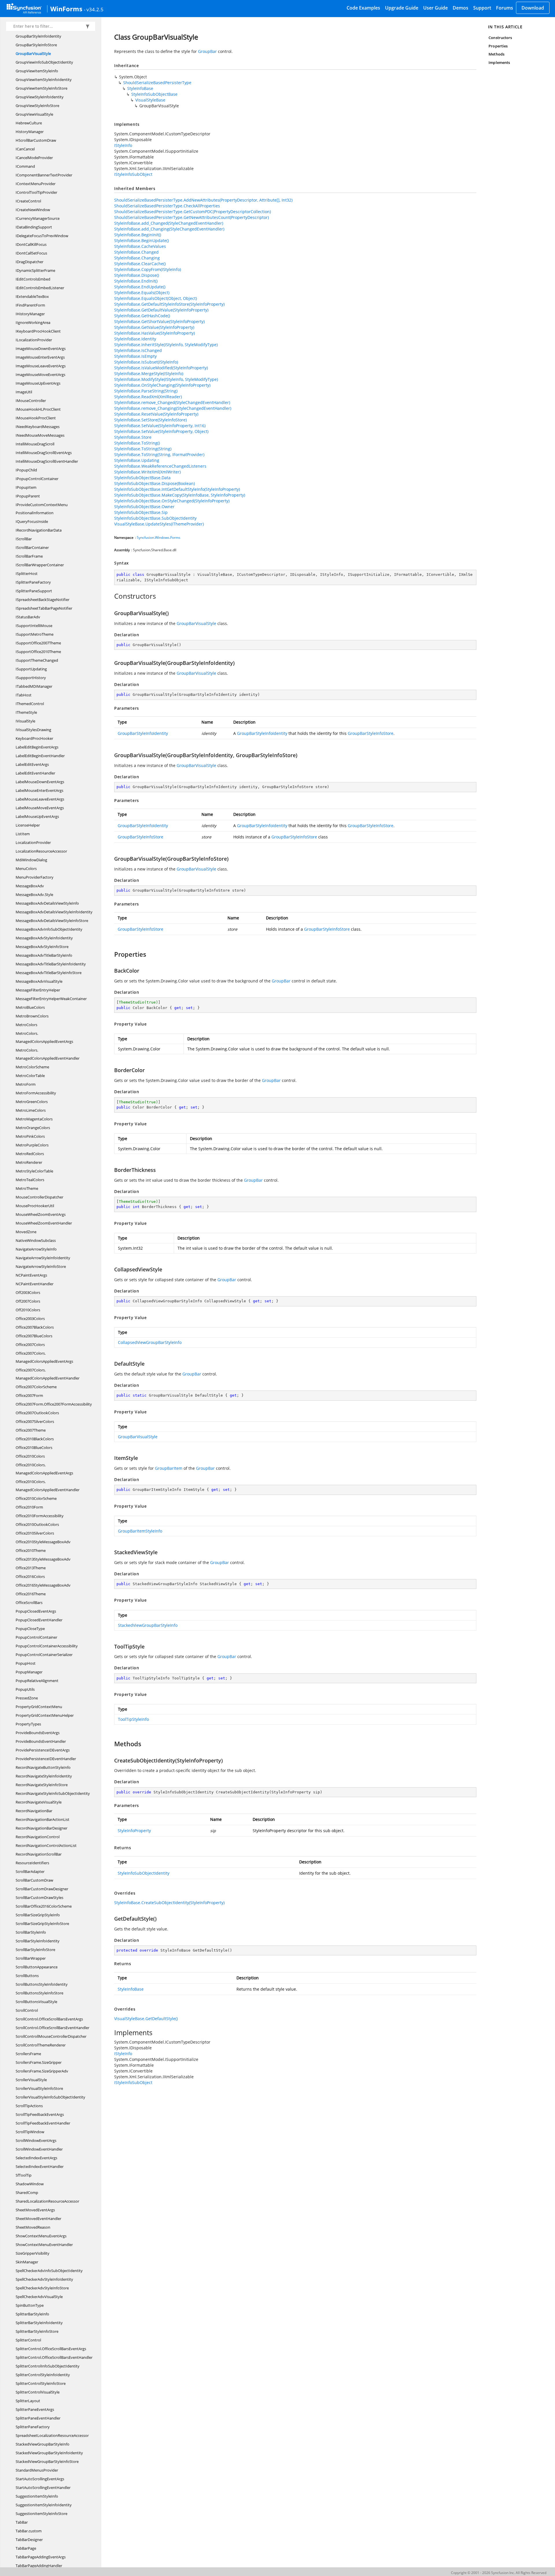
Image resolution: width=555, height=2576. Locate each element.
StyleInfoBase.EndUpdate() (140, 287)
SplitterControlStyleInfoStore (41, 2383)
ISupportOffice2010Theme (38, 652)
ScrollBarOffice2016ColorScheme (44, 1906)
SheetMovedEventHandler (38, 2219)
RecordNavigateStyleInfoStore (42, 1785)
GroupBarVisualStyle (33, 54)
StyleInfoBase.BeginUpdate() (141, 240)
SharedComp (27, 2193)
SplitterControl (28, 2340)
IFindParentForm (30, 305)
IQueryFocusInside (32, 521)
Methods (496, 54)
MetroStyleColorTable (34, 1171)
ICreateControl (28, 201)
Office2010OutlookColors (37, 1524)
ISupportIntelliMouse (34, 626)
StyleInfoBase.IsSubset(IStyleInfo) (146, 362)
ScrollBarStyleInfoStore (35, 1950)
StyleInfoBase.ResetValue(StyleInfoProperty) (156, 414)
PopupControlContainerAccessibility (47, 1646)
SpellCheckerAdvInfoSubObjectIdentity (49, 2271)
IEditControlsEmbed (33, 279)
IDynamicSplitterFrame (35, 270)
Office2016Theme (31, 1594)
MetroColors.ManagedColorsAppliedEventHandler (48, 1054)
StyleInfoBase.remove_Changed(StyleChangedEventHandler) (172, 402)
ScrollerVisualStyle (31, 2080)
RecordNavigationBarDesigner (41, 1828)
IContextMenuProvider (36, 184)
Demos (460, 8)
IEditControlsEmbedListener (40, 288)
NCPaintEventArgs (31, 1275)
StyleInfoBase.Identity (135, 339)
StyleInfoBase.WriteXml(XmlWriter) (147, 472)
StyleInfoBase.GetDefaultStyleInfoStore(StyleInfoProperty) (169, 304)
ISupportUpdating (31, 669)
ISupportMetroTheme (35, 634)
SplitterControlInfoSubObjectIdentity (48, 2366)
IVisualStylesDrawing (33, 730)
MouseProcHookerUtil (35, 1206)
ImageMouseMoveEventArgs (40, 375)
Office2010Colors (30, 1456)
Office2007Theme (31, 1430)
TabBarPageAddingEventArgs (41, 2557)
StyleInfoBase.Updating (137, 460)
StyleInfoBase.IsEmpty (135, 356)
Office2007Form (29, 1395)
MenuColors (26, 868)
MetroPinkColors (30, 1136)
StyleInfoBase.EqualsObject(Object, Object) (156, 298)
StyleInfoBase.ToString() (137, 443)
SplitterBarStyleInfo (32, 2314)
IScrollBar (24, 539)
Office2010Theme (31, 1550)
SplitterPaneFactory (33, 2427)
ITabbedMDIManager (34, 686)
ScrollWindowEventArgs (36, 2140)
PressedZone (27, 1698)
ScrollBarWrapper (31, 1958)
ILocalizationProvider (34, 340)
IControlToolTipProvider (36, 192)
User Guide (435, 8)
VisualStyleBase (150, 100)
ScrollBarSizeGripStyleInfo (38, 1915)
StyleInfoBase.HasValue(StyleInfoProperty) (155, 333)
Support (482, 8)
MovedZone (26, 1232)
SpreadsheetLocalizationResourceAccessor (52, 2435)
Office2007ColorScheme (36, 1387)
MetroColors (26, 1025)
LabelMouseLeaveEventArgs (40, 799)
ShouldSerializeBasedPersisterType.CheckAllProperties (167, 206)
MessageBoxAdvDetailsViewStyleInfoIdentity (54, 912)
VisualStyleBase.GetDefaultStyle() (146, 2019)
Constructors (500, 38)
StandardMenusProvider (37, 2470)
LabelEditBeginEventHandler (40, 756)
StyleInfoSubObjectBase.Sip (141, 512)
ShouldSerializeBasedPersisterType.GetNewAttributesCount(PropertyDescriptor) (192, 217)
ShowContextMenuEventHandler (44, 2245)
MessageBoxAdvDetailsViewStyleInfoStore (52, 921)
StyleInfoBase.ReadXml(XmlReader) (148, 397)
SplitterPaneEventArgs (35, 2409)
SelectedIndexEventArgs (36, 2158)
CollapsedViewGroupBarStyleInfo (150, 1342)
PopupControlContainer (36, 1637)
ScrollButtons (27, 1976)
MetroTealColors (30, 1180)
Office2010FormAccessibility (40, 1516)
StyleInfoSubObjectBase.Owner (144, 507)
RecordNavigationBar (34, 1811)
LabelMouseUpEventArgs (37, 816)
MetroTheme (27, 1188)
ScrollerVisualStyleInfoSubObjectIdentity (50, 2097)
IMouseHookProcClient (36, 418)
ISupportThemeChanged (37, 660)
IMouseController (31, 401)
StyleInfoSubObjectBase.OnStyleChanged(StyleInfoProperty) (172, 501)
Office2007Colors (30, 1345)
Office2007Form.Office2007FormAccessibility (54, 1404)
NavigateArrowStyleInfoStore (41, 1266)
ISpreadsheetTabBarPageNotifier (44, 608)
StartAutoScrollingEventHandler (43, 2488)
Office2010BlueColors (34, 1447)
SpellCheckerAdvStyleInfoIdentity (44, 2279)
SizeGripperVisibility (33, 2253)
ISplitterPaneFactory (33, 582)
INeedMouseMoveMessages (40, 435)
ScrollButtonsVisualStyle (36, 2002)
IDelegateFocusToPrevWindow (42, 236)
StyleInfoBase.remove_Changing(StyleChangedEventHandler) (173, 408)
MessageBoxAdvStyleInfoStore (42, 947)
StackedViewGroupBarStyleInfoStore (47, 2461)
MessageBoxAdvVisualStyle (39, 981)
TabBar (22, 2522)
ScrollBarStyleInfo (31, 1932)
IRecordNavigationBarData (39, 530)
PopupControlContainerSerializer (44, 1655)
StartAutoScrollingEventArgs (40, 2479)
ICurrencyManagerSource (38, 218)
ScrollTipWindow (30, 2132)
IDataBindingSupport (34, 227)
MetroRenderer (29, 1162)
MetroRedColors (30, 1154)
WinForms (66, 9)
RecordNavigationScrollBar (39, 1854)
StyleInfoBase (140, 88)
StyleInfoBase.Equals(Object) (142, 293)
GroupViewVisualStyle (34, 114)
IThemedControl (30, 704)
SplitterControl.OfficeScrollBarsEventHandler (54, 2357)
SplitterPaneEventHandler (38, 2418)
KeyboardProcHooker (34, 738)
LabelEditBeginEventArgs (37, 747)
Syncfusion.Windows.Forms (159, 537)
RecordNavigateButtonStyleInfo (43, 1767)
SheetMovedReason (33, 2227)
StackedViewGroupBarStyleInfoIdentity (49, 2453)
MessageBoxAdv (30, 886)
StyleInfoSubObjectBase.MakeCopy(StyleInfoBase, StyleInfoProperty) (180, 495)
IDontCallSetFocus (31, 253)
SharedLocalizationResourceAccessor (47, 2201)
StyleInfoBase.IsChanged (138, 350)
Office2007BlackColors (35, 1327)
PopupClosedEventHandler (39, 1620)
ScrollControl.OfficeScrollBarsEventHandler (52, 2028)
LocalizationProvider (33, 842)
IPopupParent (28, 496)
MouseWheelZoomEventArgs (41, 1214)
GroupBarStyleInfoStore (36, 45)
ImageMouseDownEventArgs (41, 348)
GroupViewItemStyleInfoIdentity (44, 80)
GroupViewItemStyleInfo (37, 71)
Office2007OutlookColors (37, 1413)
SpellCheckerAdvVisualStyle (39, 2297)
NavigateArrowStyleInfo (36, 1249)
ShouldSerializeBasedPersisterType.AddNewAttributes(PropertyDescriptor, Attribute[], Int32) (203, 200)
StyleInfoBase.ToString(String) (143, 449)
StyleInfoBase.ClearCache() (140, 264)
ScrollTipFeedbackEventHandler (43, 2123)
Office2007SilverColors (35, 1421)
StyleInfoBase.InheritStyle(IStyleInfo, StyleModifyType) (166, 345)
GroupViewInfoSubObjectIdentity (44, 62)
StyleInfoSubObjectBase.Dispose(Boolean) (155, 483)
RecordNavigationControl (38, 1837)
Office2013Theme (31, 1568)
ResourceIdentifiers (32, 1863)
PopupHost (26, 1663)
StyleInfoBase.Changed (136, 252)
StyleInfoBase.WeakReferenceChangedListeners (160, 466)
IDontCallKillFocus (31, 244)
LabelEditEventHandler (35, 773)
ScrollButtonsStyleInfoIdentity (42, 1984)
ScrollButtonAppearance (37, 1967)
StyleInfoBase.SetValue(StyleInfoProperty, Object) (161, 431)
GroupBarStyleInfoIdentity (38, 36)
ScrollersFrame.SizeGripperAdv (42, 2071)
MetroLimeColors (31, 1110)
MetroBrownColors (32, 1016)
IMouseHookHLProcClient (38, 409)
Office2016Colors (30, 1576)
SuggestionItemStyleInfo (37, 2496)
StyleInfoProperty (134, 1831)
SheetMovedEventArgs (35, 2210)
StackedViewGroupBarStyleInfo (42, 2444)
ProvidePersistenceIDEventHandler (46, 1759)
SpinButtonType (30, 2305)
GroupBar (207, 51)
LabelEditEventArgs (32, 764)
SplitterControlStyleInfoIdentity (43, 2375)
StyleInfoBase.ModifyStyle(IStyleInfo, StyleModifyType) (166, 379)
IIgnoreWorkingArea (33, 322)
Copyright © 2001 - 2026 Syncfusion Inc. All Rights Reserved (499, 2573)
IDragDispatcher (29, 262)
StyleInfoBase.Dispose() (137, 275)
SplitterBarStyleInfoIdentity (39, 2323)
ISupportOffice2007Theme (38, 643)
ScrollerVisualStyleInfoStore (39, 2088)
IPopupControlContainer (37, 479)
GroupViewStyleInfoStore (37, 106)
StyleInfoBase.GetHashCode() (142, 316)
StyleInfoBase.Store (133, 437)
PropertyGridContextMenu (39, 1707)
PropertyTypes (28, 1724)
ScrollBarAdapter (30, 1871)
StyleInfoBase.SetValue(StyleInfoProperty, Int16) (160, 426)
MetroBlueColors (30, 1007)
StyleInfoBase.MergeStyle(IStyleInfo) (149, 374)
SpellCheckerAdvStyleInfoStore (42, 2288)
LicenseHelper (28, 825)
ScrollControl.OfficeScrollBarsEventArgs (49, 2019)
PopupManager (29, 1672)
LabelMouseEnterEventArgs (39, 790)
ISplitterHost (27, 574)
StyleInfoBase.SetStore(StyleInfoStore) (150, 420)
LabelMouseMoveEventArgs (40, 808)
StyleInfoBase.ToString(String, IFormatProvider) (159, 454)
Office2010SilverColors (35, 1533)
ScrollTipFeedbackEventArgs (40, 2114)
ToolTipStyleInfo (133, 1719)
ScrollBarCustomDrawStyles (39, 1898)
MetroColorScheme (32, 1067)
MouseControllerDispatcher (39, 1197)
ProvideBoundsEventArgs (38, 1733)
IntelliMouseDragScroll (35, 444)
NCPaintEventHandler (35, 1284)
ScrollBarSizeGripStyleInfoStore (42, 1924)
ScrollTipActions (29, 2106)
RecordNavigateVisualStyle (39, 1802)
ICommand (25, 166)
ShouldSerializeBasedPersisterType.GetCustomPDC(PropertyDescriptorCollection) (193, 212)
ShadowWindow (30, 2184)
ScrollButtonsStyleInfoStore (39, 1993)
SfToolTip (24, 2175)
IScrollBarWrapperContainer (40, 565)
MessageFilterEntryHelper (38, 990)
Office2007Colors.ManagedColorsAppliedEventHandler (48, 1374)
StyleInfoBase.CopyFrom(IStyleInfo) (148, 269)
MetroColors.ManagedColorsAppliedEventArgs (44, 1037)
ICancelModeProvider (34, 158)
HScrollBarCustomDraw (36, 140)
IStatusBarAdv (28, 617)
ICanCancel (25, 149)
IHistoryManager (30, 314)
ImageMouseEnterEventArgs (40, 357)
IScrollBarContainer (32, 547)
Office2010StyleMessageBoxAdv (43, 1542)
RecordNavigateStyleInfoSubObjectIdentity (53, 1793)
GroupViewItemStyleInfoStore (41, 88)
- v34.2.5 (94, 9)
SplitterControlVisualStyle (38, 2392)
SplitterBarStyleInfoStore (37, 2331)
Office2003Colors (30, 1319)
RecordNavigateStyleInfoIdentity (44, 1776)
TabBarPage (26, 2548)
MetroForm (26, 1084)
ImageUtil (24, 392)
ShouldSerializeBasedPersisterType (157, 83)
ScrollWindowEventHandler (39, 2149)
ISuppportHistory (31, 678)
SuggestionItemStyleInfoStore (41, 2514)
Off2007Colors (28, 1301)
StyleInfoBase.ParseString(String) (146, 391)
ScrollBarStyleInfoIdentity (38, 1941)
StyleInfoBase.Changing (137, 258)
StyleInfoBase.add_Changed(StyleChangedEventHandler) (169, 223)
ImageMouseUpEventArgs (38, 383)
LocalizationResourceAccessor (41, 851)
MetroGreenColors (32, 1102)
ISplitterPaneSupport (34, 591)
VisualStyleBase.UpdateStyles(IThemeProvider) (159, 524)
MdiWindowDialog (31, 860)
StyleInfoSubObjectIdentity (144, 1873)
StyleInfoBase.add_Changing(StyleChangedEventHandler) (169, 229)
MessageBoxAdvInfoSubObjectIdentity (49, 929)
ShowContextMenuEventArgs (41, 2236)
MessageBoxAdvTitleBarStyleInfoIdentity (51, 964)
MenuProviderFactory (35, 877)
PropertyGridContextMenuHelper (45, 1715)
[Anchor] (111, 596)
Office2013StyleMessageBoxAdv (43, 1559)
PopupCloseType (30, 1629)
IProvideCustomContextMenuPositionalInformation (42, 509)
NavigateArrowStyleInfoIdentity (43, 1258)
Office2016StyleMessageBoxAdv (43, 1585)
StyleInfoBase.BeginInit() (138, 235)
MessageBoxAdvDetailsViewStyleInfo (47, 903)
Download (533, 8)
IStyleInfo (123, 145)
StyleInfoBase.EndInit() (136, 281)
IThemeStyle (26, 712)
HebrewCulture (29, 123)
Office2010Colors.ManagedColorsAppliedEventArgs (44, 1469)
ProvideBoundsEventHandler (41, 1741)
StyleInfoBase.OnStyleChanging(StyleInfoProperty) (162, 385)
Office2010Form (29, 1507)
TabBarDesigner (29, 2540)
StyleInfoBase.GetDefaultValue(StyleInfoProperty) (161, 310)
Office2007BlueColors (34, 1336)
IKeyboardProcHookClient (38, 331)
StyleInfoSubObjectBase (154, 94)
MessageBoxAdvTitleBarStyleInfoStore (49, 973)
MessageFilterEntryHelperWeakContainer (51, 999)
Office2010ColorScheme (36, 1498)
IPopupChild (26, 470)
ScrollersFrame (28, 2054)
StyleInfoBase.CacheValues (140, 246)
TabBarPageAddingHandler (39, 2566)
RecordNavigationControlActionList (46, 1845)
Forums (505, 8)
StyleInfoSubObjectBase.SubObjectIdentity (155, 518)
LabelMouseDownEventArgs (40, 782)
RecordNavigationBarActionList (42, 1819)
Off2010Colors (28, 1310)
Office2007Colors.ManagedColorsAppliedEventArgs (44, 1357)
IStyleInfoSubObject (133, 174)
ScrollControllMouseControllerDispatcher (51, 2036)
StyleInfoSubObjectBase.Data (142, 478)
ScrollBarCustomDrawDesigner (42, 1889)
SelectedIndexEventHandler (40, 2166)
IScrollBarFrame (29, 556)
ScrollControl (27, 2010)
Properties (498, 46)
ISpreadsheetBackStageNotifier (42, 600)
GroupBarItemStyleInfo (140, 1531)
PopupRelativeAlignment (37, 1681)
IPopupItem (26, 487)
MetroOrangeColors (33, 1128)
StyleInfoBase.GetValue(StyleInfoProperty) (154, 327)
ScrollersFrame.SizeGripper (39, 2062)
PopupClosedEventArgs (36, 1611)
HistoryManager (30, 132)
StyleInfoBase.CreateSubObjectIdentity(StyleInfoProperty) (169, 1903)
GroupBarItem (169, 1468)
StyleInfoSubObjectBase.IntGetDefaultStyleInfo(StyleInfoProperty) (177, 489)
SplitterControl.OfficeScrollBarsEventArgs (51, 2349)
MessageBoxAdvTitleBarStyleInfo (44, 955)
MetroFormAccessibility (36, 1093)
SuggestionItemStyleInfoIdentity (44, 2505)
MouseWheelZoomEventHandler (44, 1223)
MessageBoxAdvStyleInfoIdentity (44, 938)
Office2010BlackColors (35, 1439)
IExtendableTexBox (32, 296)
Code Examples (363, 8)
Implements (499, 62)
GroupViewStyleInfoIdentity (40, 97)
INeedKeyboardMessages (38, 427)
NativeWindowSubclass (36, 1240)
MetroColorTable (30, 1076)
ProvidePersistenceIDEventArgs (43, 1750)
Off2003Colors (28, 1292)
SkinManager (27, 2262)
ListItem (23, 834)
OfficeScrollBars (29, 1603)
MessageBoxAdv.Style (34, 895)
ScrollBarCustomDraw (34, 1880)
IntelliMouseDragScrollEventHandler (47, 461)
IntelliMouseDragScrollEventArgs (44, 453)
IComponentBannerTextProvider (44, 175)
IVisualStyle (25, 721)
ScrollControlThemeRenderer (41, 2045)
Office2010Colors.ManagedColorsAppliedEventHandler (48, 1486)
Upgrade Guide (402, 8)
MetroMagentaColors (34, 1119)
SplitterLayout (28, 2401)
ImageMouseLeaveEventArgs (41, 366)
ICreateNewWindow (33, 210)
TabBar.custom (29, 2531)
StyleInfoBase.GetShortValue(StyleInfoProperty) (159, 321)
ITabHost (24, 695)
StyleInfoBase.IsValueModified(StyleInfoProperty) (161, 368)
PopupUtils (25, 1689)
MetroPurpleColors (32, 1145)
